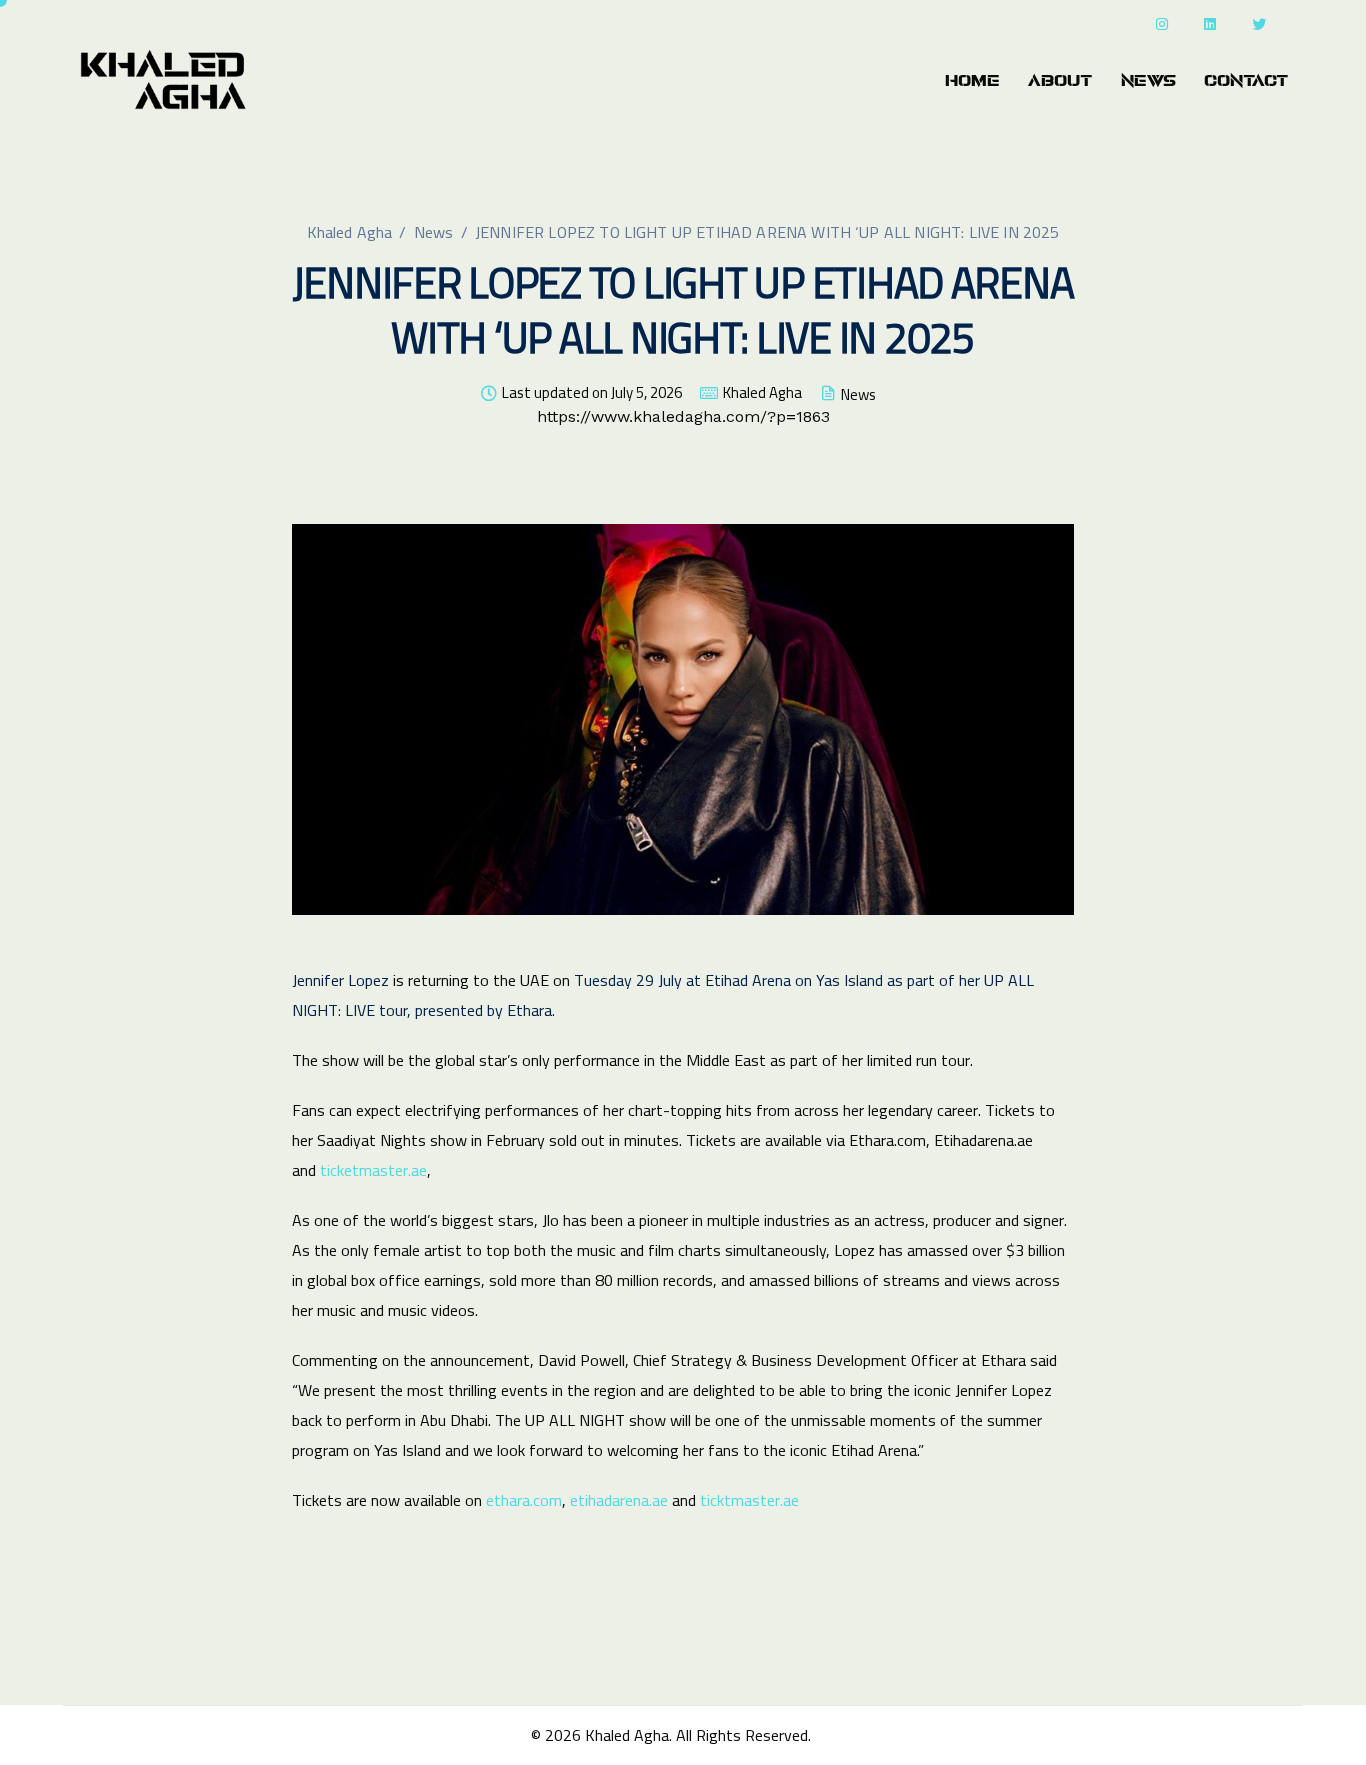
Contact (1246, 81)
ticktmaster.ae (749, 1500)
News (1148, 81)
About (1060, 81)
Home (972, 81)
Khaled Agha (762, 393)
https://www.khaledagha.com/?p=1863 (683, 416)
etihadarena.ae (619, 1500)
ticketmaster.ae (373, 1170)
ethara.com (524, 1500)
